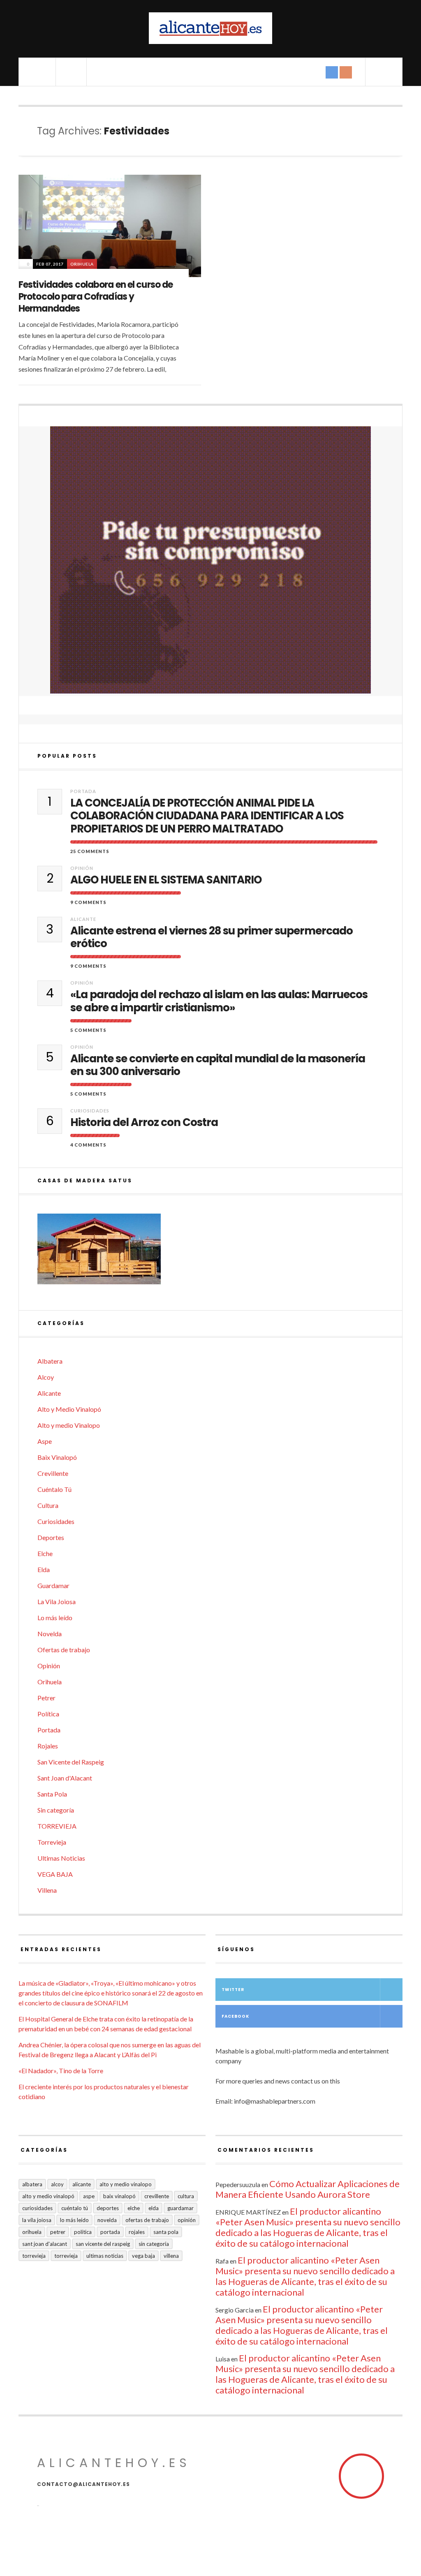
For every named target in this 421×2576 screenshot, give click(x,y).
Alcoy (46, 1377)
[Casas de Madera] (210, 1253)
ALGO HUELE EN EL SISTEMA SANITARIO (166, 880)
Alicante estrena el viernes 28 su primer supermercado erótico (212, 937)
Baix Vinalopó (57, 1457)
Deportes (51, 1537)
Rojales (48, 1746)
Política (48, 1714)
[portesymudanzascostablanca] (210, 560)
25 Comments (90, 851)
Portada (83, 791)
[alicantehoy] (210, 28)
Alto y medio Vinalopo (69, 1425)
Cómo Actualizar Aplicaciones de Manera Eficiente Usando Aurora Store (308, 2189)
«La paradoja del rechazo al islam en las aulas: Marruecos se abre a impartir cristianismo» (219, 1001)
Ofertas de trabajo (64, 1650)
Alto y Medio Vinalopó (69, 1409)
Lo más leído (55, 1618)
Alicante (83, 919)
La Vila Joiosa (57, 1601)
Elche (45, 1553)
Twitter (233, 1990)
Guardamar (53, 1585)
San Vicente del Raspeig (71, 1762)
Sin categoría (56, 1810)
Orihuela (82, 264)
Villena (47, 1890)
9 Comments (88, 902)
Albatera (50, 1361)
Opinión (82, 868)
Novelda (50, 1634)
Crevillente (53, 1473)
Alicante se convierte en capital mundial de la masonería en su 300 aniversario (218, 1065)
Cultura (48, 1505)
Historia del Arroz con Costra (144, 1123)
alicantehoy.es (114, 2463)
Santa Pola (52, 1794)
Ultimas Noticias (61, 1858)
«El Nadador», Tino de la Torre (61, 2071)
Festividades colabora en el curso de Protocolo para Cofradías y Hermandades (96, 296)
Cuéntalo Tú (54, 1489)
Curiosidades (90, 1111)
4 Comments (88, 1145)
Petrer (46, 1698)
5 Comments (88, 1030)
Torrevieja (52, 1842)
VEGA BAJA (55, 1874)
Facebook (235, 2016)
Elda (44, 1569)
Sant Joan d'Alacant (65, 1778)
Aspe (45, 1441)
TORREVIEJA (57, 1826)
